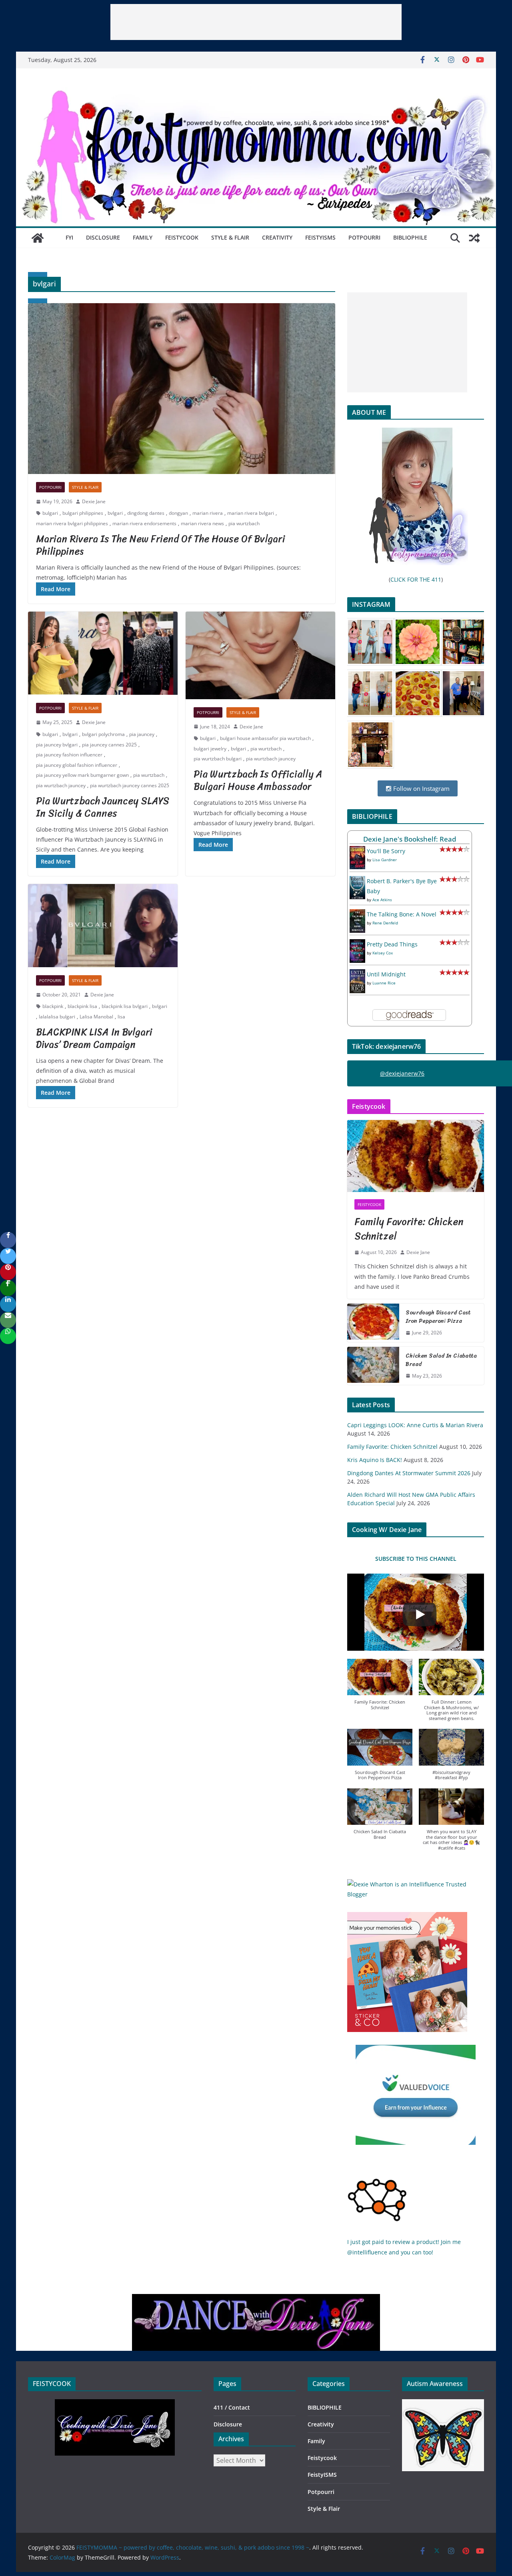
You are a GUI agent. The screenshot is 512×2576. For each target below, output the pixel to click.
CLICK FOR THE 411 (416, 579)
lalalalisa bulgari (57, 1017)
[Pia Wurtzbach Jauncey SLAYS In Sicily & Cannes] (103, 653)
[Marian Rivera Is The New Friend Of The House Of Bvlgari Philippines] (182, 389)
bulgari (50, 513)
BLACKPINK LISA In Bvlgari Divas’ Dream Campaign (94, 1038)
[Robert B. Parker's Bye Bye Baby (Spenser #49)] (357, 881)
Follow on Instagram (421, 788)
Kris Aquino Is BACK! (375, 1460)
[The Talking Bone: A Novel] (357, 914)
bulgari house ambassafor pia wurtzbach (265, 738)
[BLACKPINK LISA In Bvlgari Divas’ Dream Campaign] (103, 926)
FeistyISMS (320, 237)
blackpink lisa (82, 1006)
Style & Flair (230, 237)
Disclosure (103, 237)
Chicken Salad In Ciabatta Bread (441, 1360)
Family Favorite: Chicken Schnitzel (409, 1229)
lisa (121, 1017)
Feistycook (182, 237)
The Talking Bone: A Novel (402, 914)
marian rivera (208, 513)
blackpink (53, 1006)
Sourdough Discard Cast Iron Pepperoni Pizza (438, 1317)
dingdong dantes (146, 513)
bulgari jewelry (210, 749)
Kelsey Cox (383, 953)
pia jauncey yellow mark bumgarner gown (82, 775)
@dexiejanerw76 (402, 1073)
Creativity (277, 237)
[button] (380, 1689)
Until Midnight (386, 974)
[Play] (420, 1614)
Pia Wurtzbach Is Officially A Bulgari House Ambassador (258, 780)
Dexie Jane (94, 501)
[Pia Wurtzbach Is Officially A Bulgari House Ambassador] (260, 655)
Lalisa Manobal (96, 1017)
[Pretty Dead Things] (357, 944)
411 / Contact (232, 2407)
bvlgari (115, 513)
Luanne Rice (384, 983)
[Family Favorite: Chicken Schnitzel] (416, 1156)
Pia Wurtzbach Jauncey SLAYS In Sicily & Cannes (103, 807)
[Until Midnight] (357, 974)
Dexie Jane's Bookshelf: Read (410, 839)
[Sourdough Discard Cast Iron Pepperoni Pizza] (373, 1323)
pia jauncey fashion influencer (69, 755)
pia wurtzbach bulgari (218, 759)
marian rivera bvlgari (251, 513)
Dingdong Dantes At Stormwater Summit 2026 (409, 1473)
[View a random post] (474, 238)
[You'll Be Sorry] (357, 851)
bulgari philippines (83, 513)
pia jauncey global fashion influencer (77, 765)
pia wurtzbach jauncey (61, 785)
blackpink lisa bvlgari (125, 1006)
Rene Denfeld (385, 923)
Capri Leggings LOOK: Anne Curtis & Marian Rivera (415, 1425)
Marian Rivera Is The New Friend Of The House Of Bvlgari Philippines (161, 545)
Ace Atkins (382, 900)
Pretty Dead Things (392, 944)
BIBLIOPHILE (410, 237)
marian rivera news (202, 523)
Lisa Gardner (385, 860)
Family (143, 237)
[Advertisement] (256, 22)
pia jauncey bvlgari (57, 745)
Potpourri (364, 237)
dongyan (178, 513)
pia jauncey (142, 734)
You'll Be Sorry (386, 851)
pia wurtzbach (244, 523)
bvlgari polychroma (103, 734)
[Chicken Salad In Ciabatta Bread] (373, 1366)
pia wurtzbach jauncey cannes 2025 (130, 785)
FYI (69, 237)
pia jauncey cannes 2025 (109, 745)
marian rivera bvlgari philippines (72, 523)
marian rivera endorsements (144, 523)
